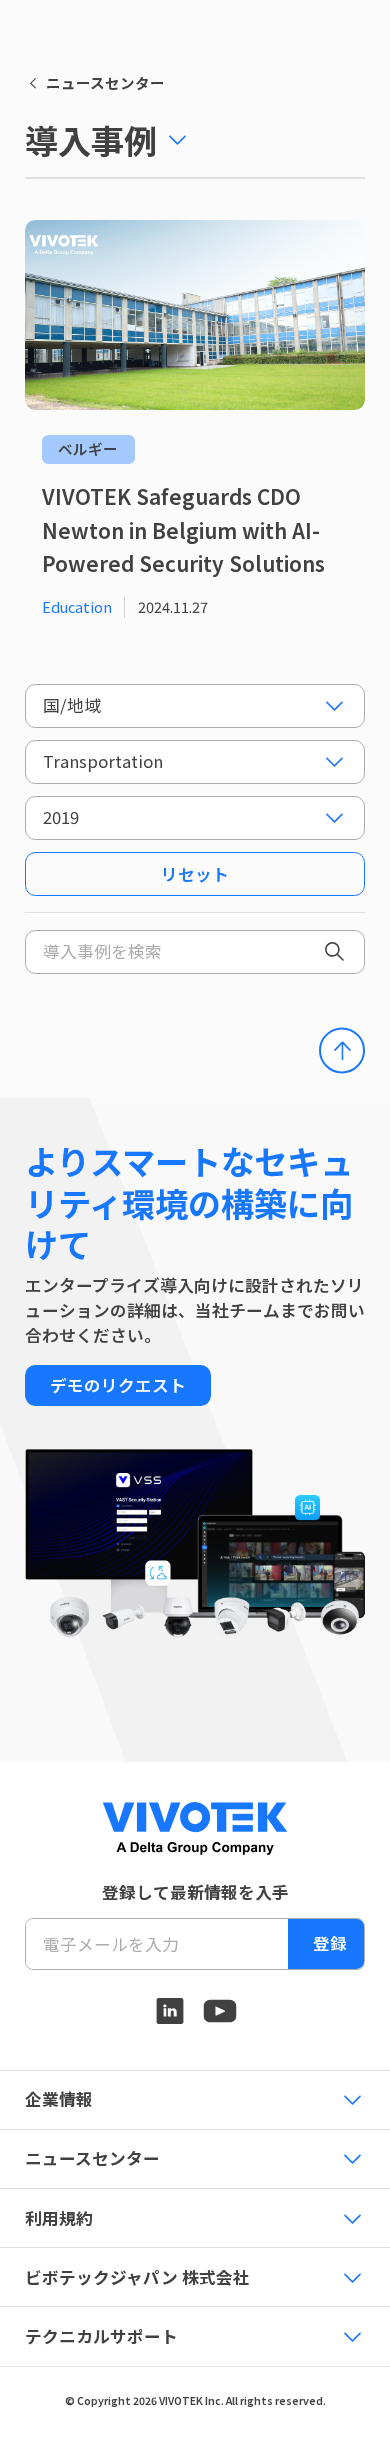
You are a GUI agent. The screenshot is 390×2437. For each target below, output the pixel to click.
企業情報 (59, 2099)
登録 (330, 1943)
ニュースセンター (105, 83)
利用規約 (59, 2218)
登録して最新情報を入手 (195, 1892)
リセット (195, 874)
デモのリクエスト (118, 1385)
